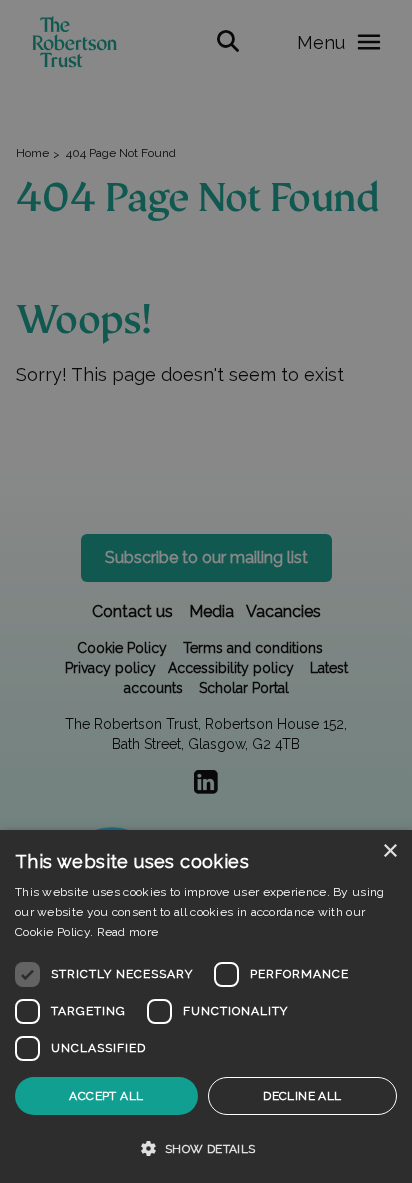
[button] (206, 1148)
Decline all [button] (302, 1096)
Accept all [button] (106, 1096)
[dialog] (206, 1006)
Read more (128, 932)
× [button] (389, 851)
